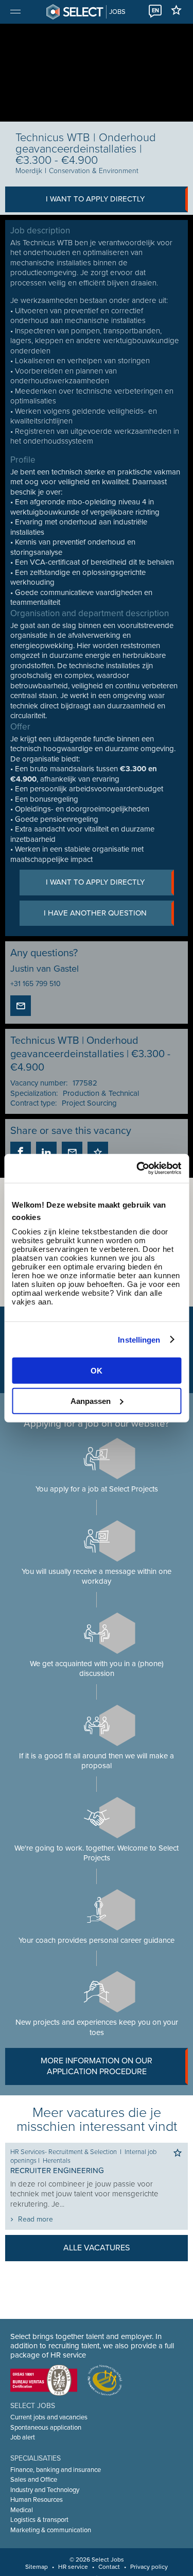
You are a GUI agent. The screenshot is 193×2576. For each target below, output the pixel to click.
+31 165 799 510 (36, 984)
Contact (109, 2567)
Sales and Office (34, 2480)
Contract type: (33, 1103)
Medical (22, 2510)
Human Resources (37, 2500)
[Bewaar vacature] (98, 1152)
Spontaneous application (46, 2428)
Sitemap (37, 2567)
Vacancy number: (39, 1083)
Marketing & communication (51, 2530)
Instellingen (139, 1339)
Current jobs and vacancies (49, 2417)
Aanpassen (91, 1401)
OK (97, 1371)
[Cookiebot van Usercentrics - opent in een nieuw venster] (137, 1168)
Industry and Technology (45, 2490)
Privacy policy (149, 2567)
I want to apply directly (95, 199)
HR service (73, 2567)
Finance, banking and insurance (56, 2470)
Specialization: (34, 1093)
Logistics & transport (39, 2520)
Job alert (23, 2437)
